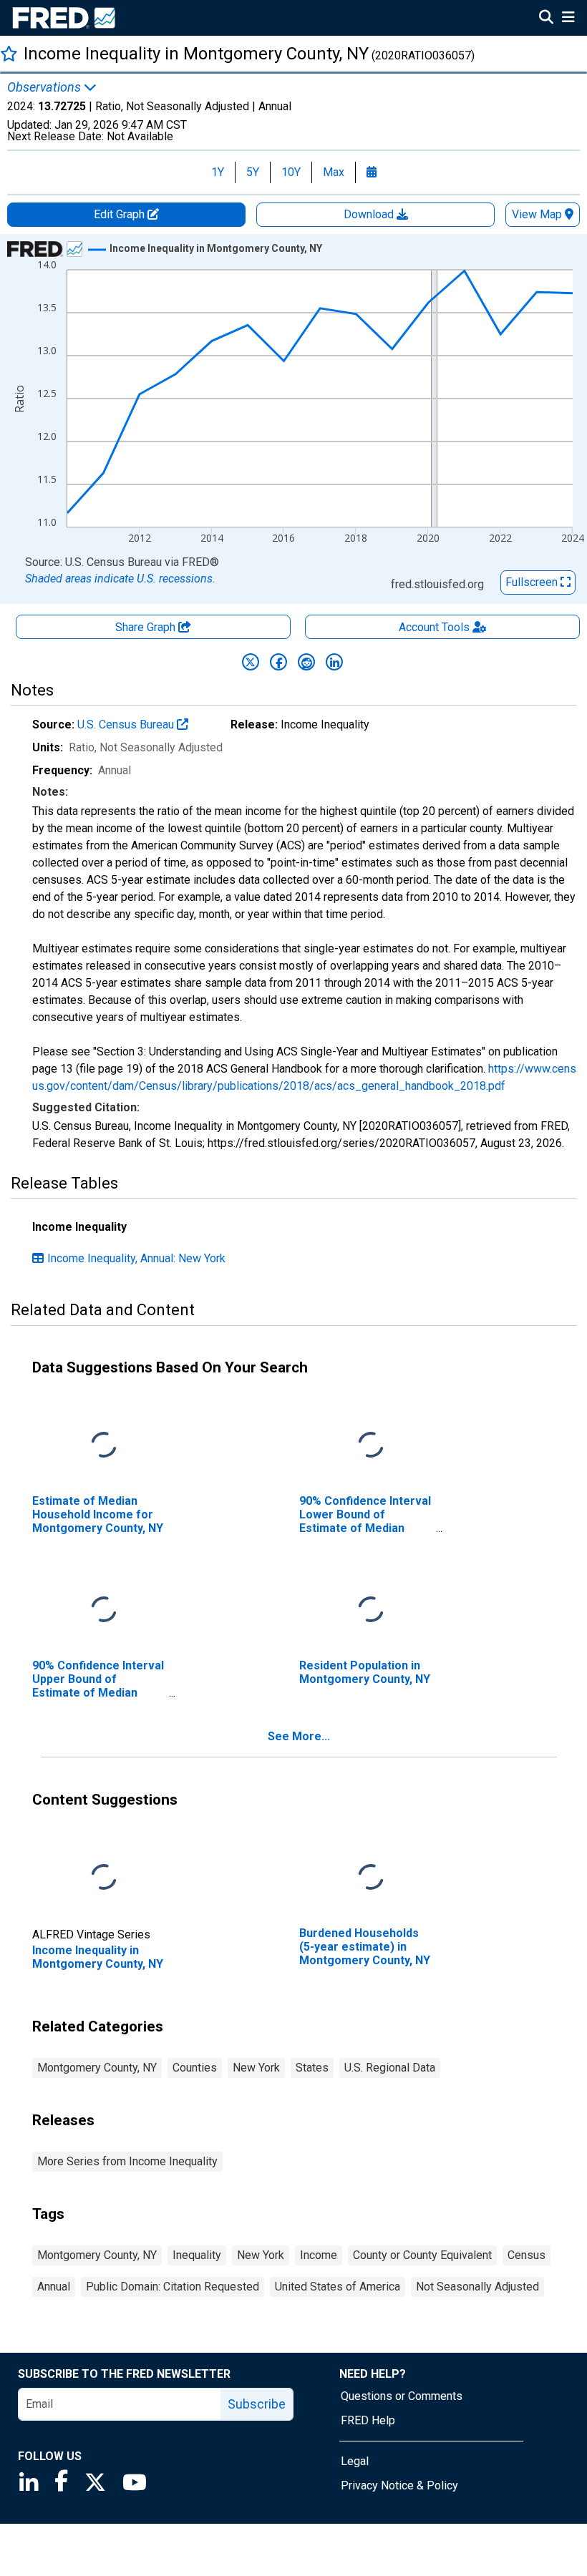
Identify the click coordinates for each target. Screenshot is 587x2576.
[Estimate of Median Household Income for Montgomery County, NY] (104, 1445)
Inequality (197, 2255)
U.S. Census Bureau (127, 724)
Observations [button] (45, 87)
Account (434, 627)
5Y (253, 172)
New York (256, 2068)
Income (319, 2255)
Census (527, 2255)
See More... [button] (299, 1736)
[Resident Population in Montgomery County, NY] (371, 1610)
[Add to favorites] (9, 53)
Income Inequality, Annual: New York (136, 1258)
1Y (218, 172)
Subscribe (257, 2404)
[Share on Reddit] (306, 662)
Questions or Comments (402, 2396)
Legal (355, 2461)
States (312, 2068)
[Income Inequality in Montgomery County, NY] (104, 1877)
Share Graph (147, 627)
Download (370, 214)
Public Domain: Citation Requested (173, 2287)
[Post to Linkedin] (334, 662)
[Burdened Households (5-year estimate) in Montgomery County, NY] (371, 1877)
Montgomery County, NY (97, 2068)
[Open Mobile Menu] (568, 19)
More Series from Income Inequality (127, 2161)
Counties (195, 2068)
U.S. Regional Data (390, 2068)
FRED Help (368, 2420)
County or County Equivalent (422, 2255)
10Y (291, 172)
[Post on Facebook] (278, 662)
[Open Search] (546, 19)
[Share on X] (251, 662)
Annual (54, 2287)
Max (334, 172)
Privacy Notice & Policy (399, 2485)
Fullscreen (533, 582)
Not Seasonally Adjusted (477, 2287)
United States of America (338, 2287)
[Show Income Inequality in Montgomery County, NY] (216, 248)
